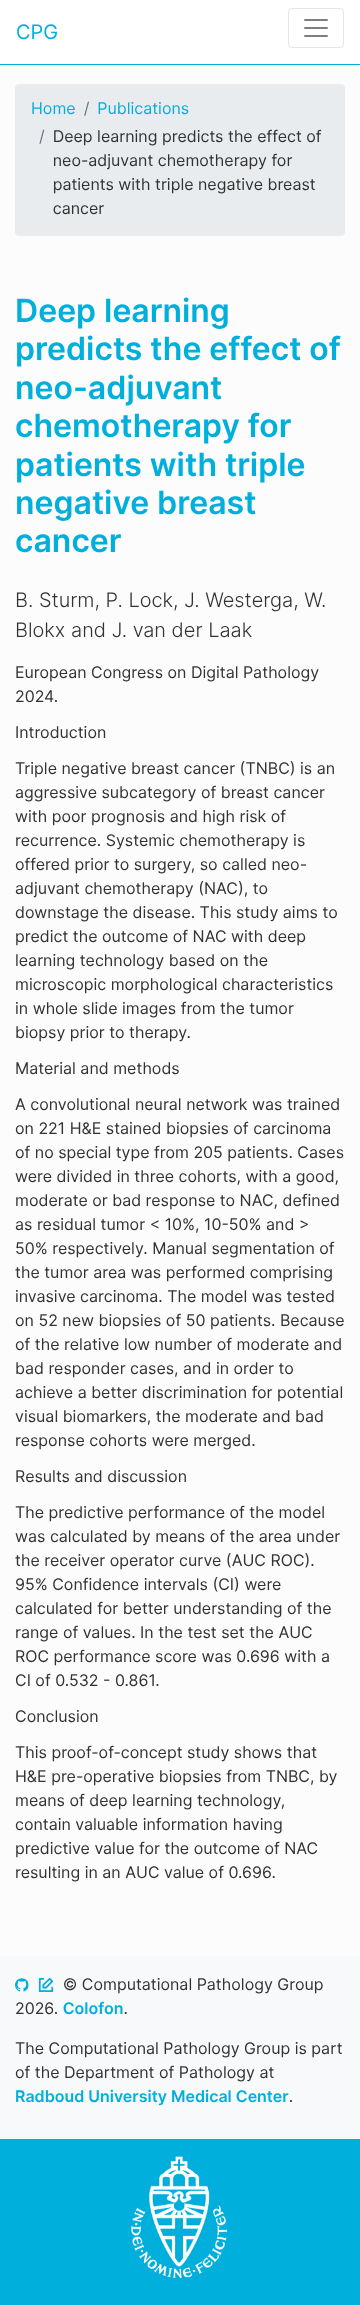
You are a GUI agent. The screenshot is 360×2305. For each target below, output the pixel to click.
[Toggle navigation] (316, 28)
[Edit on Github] (46, 1984)
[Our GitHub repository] (22, 1984)
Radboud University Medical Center (152, 2096)
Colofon (93, 2008)
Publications (143, 108)
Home (53, 108)
